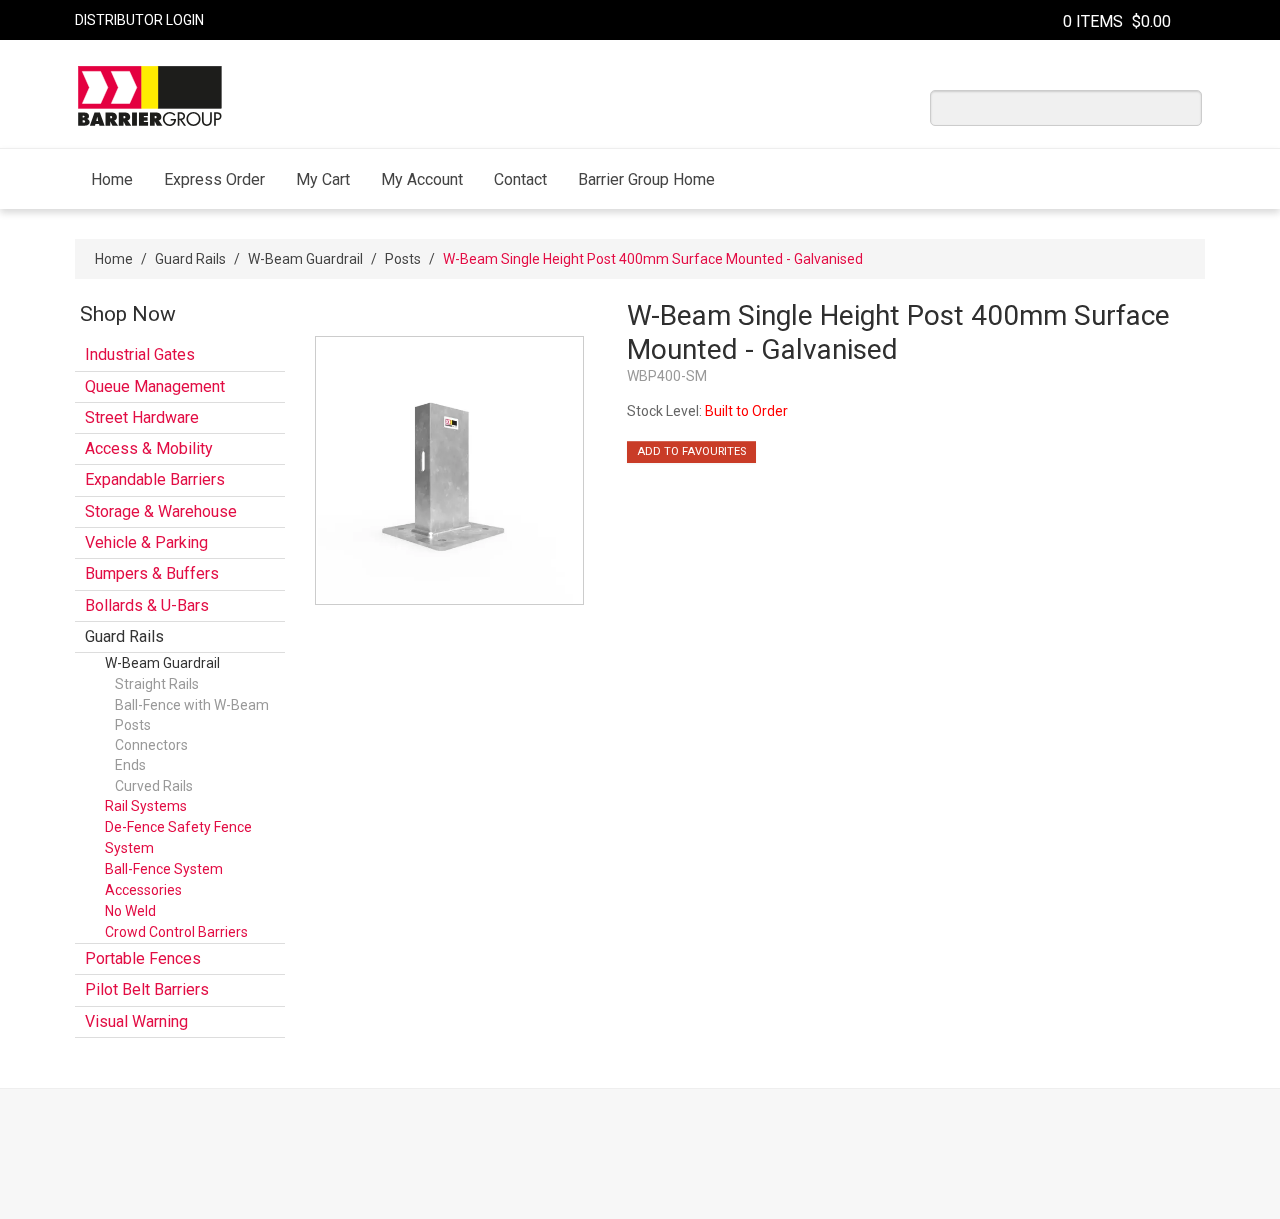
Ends (130, 765)
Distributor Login (139, 20)
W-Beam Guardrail (305, 259)
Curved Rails (154, 786)
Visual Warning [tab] (136, 1021)
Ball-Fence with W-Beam (192, 705)
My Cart (323, 179)
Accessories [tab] (143, 890)
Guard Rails (190, 259)
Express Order (214, 179)
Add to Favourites (691, 451)
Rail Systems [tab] (146, 806)
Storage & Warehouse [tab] (161, 511)
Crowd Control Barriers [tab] (176, 932)
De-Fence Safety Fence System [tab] (178, 837)
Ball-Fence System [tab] (164, 869)
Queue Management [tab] (155, 386)
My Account (422, 179)
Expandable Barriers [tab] (155, 479)
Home (112, 179)
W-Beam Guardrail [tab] (162, 663)
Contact (520, 179)
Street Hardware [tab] (142, 417)
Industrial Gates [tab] (140, 354)
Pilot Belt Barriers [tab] (147, 989)
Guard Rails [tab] (124, 636)
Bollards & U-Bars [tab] (147, 605)
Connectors (151, 745)
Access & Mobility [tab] (149, 448)
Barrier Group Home (646, 179)
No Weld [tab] (130, 911)
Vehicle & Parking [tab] (146, 542)
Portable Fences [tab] (143, 958)
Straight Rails (157, 684)
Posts (403, 259)
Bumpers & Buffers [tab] (152, 573)
